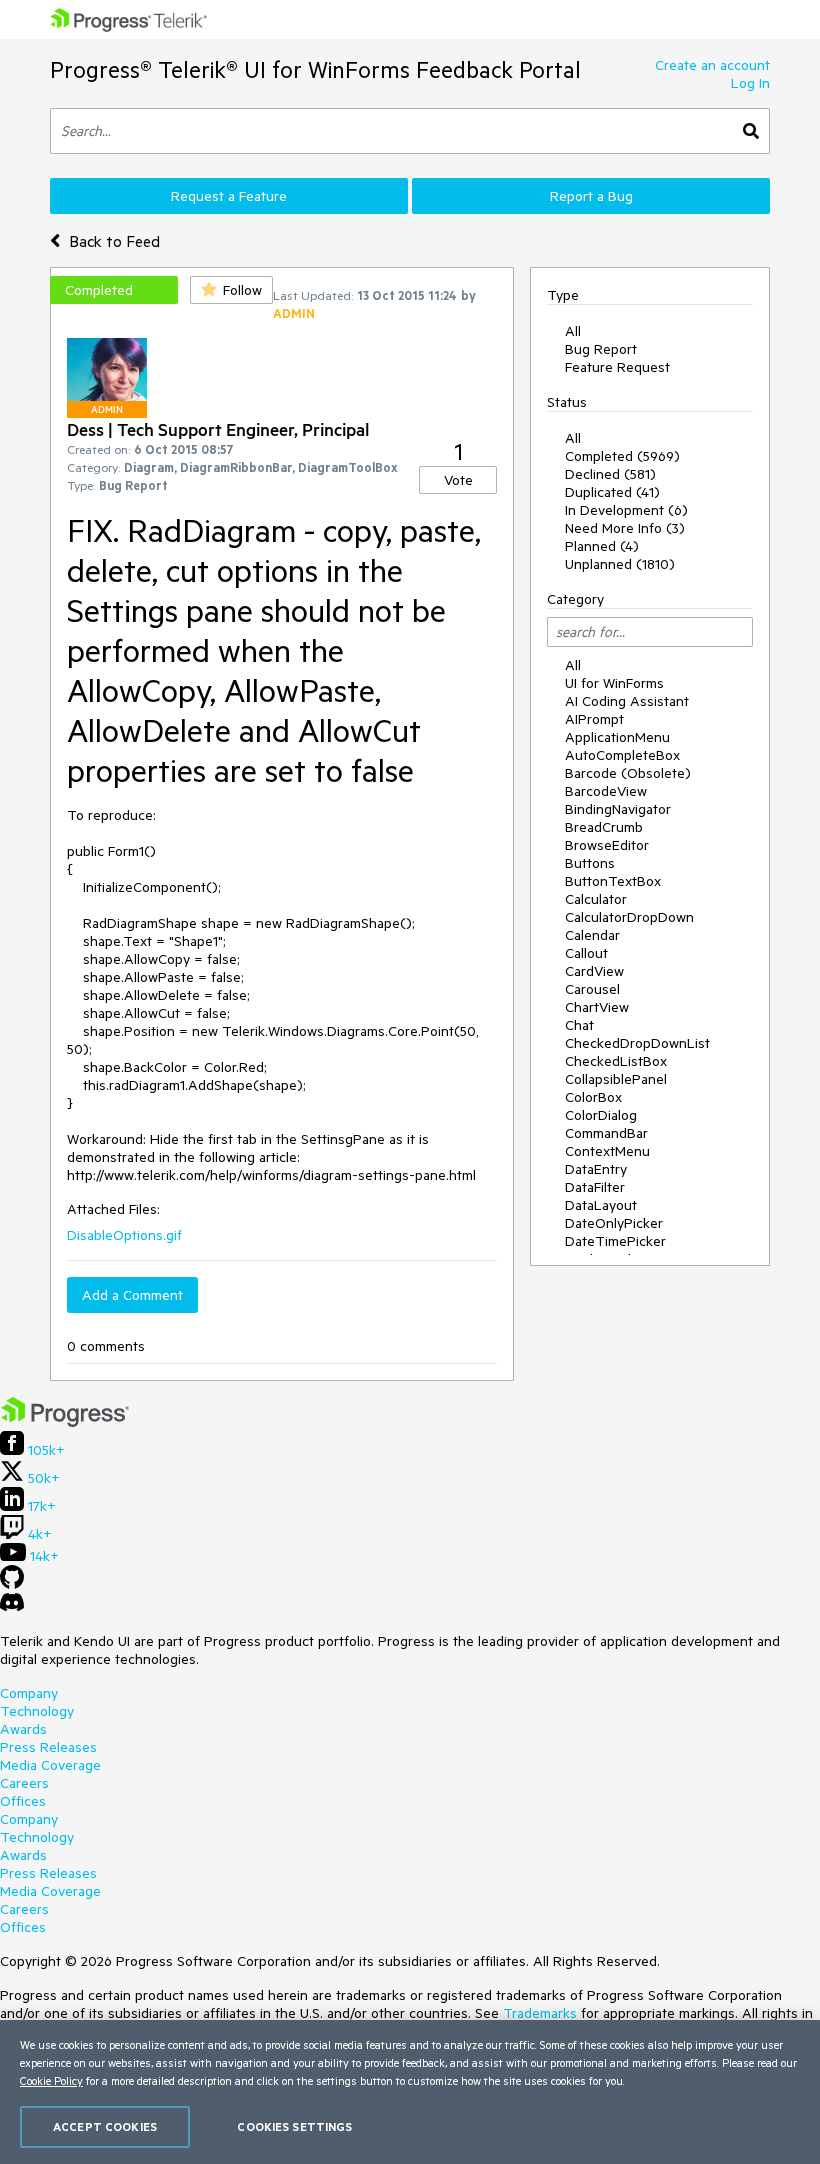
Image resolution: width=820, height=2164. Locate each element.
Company (29, 1693)
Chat (579, 1025)
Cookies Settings (294, 2126)
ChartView (597, 1007)
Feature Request (617, 367)
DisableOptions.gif (124, 1235)
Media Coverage (50, 1765)
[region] (410, 2092)
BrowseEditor (607, 845)
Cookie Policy (51, 2080)
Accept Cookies (105, 2126)
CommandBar (606, 1133)
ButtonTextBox (613, 881)
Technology (37, 1711)
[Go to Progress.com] (65, 1422)
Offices (23, 1801)
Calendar (592, 935)
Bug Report (601, 349)
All (573, 331)
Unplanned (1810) (620, 564)
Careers (24, 1783)
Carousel (592, 989)
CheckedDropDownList (637, 1043)
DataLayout (601, 1205)
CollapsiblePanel (616, 1079)
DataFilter (595, 1187)
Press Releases (48, 1747)
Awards (23, 1729)
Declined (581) (610, 474)
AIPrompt (594, 719)
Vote (458, 480)
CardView (594, 971)
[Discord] (12, 1607)
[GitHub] (12, 1584)
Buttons (590, 863)
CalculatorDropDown (629, 917)
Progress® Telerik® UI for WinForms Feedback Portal (315, 69)
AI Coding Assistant (627, 701)
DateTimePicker (615, 1241)
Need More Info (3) (625, 528)
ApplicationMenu (617, 737)
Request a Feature (229, 196)
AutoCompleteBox (622, 755)
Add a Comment (132, 1295)
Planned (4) (602, 546)
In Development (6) (626, 510)
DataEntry (596, 1169)
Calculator (596, 899)
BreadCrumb (604, 827)
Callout (586, 953)
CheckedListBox (616, 1061)
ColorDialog (601, 1115)
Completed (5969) (622, 456)
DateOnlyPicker (614, 1223)
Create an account (712, 65)
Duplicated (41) (612, 492)
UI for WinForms (614, 683)
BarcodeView (606, 791)
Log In (750, 83)
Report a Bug (591, 196)
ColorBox (593, 1097)
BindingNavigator (618, 809)
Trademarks (540, 2013)
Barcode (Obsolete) (628, 773)
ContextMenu (607, 1151)
